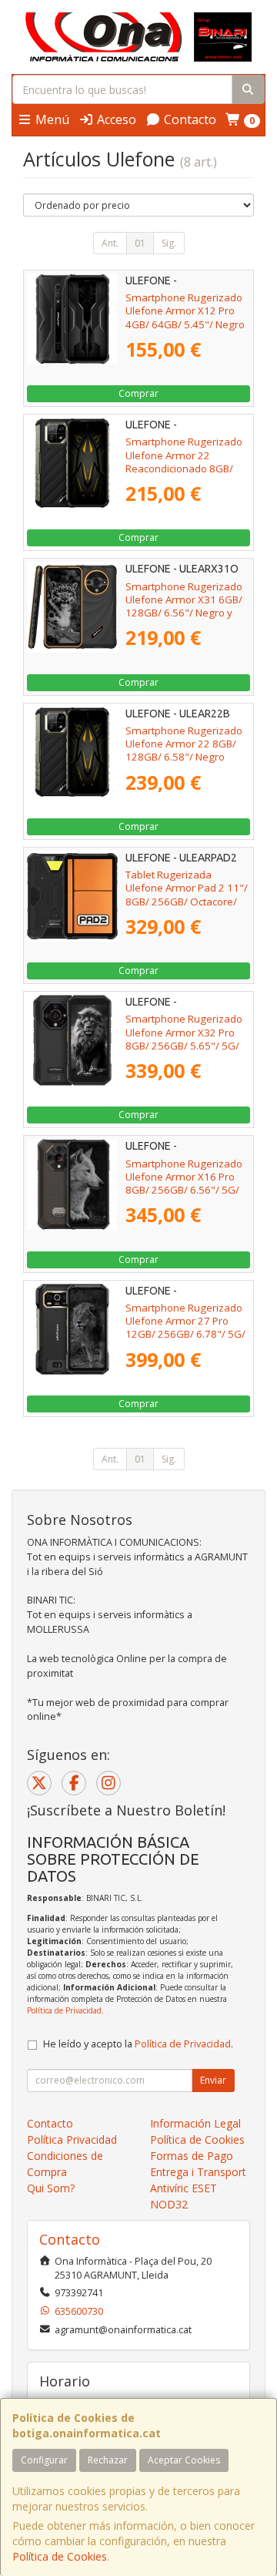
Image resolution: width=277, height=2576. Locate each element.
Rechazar (108, 2460)
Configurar (44, 2460)
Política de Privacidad (64, 2010)
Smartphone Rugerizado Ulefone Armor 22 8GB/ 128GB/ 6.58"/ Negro (184, 744)
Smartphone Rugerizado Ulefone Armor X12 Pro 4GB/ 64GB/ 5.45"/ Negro (185, 311)
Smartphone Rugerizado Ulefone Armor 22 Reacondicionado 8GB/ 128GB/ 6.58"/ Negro (184, 462)
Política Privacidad (72, 2139)
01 (140, 243)
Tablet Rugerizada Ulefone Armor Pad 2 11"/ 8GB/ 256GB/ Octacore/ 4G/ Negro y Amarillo (187, 895)
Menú (51, 119)
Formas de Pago (192, 2156)
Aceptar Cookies (184, 2460)
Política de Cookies (60, 2556)
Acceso (115, 119)
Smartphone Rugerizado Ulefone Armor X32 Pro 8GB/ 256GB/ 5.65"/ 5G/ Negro (184, 1039)
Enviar (213, 2080)
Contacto (189, 119)
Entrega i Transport (198, 2172)
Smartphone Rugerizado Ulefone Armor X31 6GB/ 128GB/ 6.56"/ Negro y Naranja (184, 606)
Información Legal (195, 2123)
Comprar (138, 393)
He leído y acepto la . (138, 2044)
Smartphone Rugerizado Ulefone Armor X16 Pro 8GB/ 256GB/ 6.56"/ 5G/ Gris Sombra (184, 1184)
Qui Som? (51, 2188)
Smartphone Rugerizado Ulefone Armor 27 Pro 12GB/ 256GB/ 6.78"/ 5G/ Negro (185, 1328)
